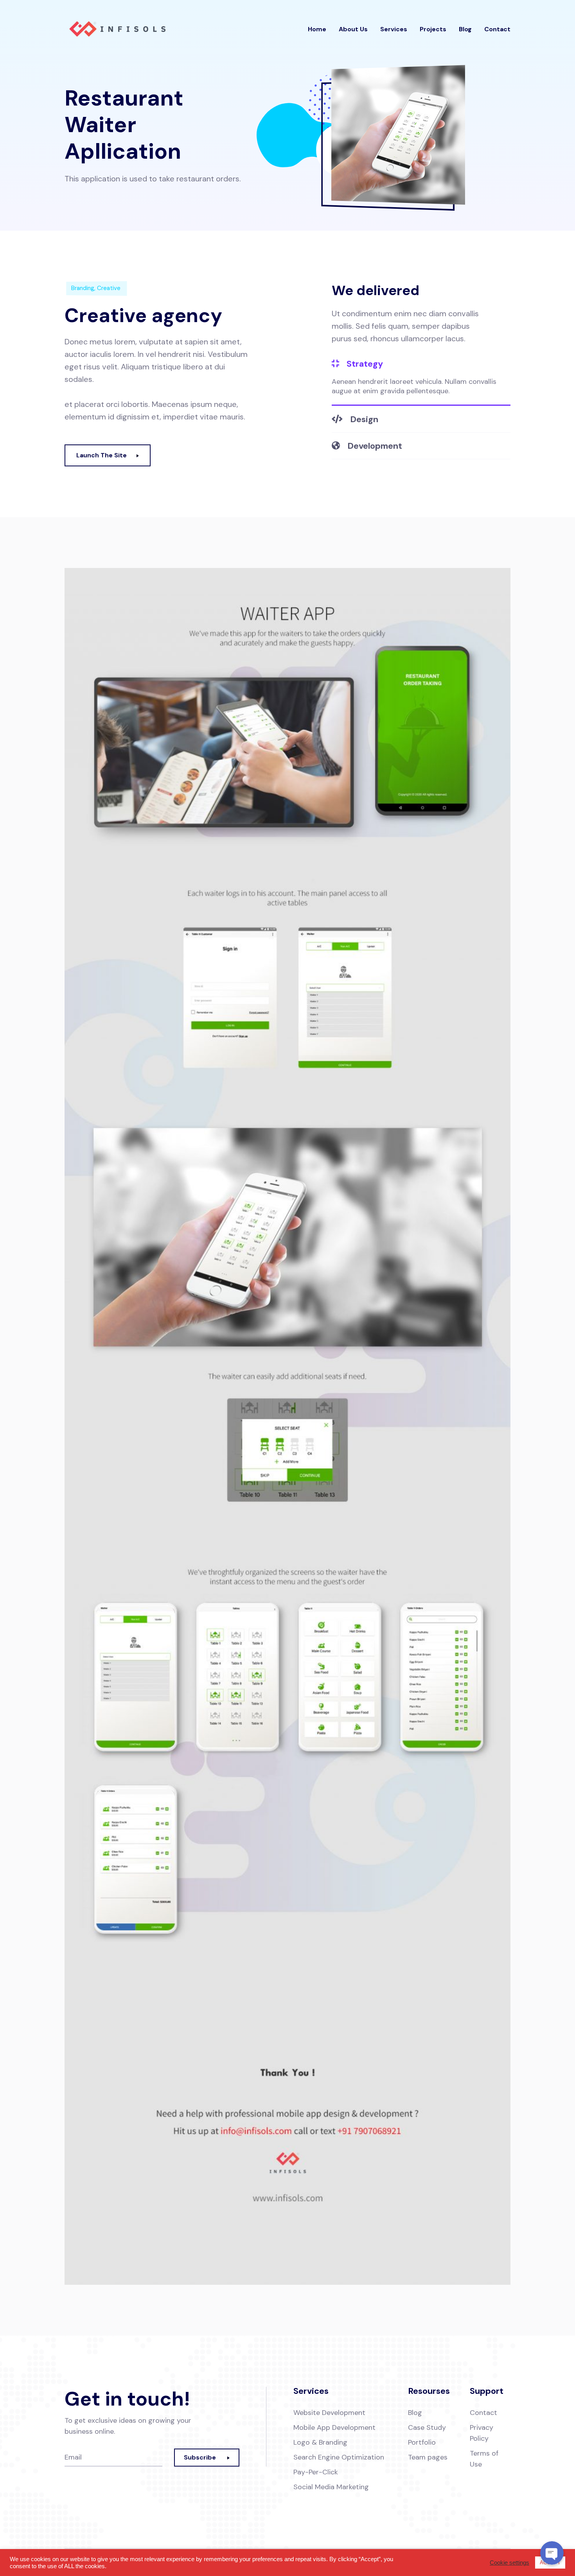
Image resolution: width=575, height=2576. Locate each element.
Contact (497, 29)
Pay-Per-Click (316, 2472)
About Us (353, 29)
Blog (465, 29)
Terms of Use (484, 2459)
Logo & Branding (320, 2442)
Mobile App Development (334, 2427)
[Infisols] (117, 29)
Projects (433, 29)
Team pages (428, 2457)
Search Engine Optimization (339, 2457)
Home (317, 29)
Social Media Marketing (331, 2487)
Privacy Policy (482, 2433)
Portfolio (422, 2442)
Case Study (427, 2427)
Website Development (329, 2413)
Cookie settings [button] (509, 2563)
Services (394, 29)
